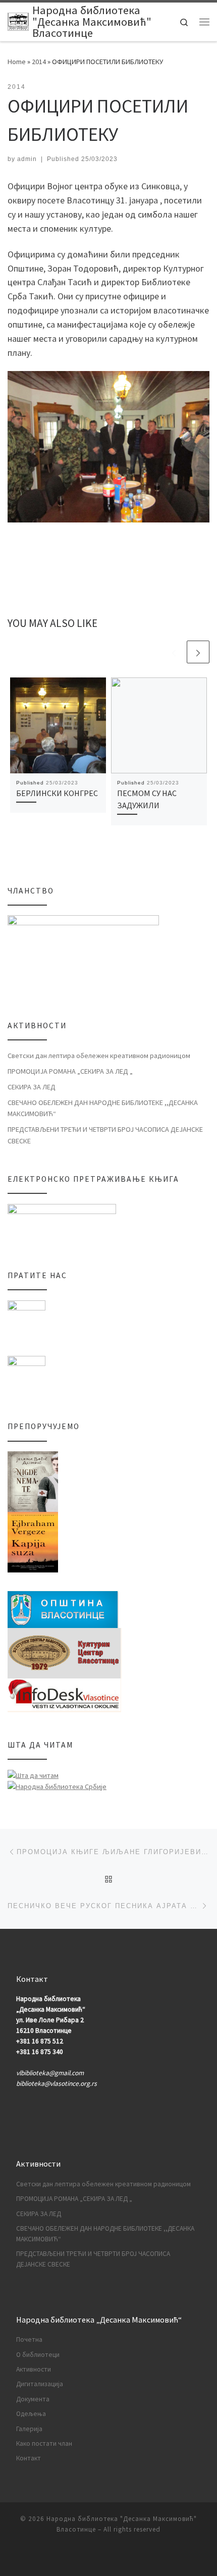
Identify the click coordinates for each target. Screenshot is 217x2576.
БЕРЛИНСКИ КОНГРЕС (57, 793)
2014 (39, 62)
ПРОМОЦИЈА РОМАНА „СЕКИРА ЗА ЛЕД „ (70, 1071)
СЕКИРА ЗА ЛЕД (32, 1087)
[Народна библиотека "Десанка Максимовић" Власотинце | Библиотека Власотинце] (18, 22)
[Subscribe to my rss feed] (108, 2557)
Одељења (31, 2414)
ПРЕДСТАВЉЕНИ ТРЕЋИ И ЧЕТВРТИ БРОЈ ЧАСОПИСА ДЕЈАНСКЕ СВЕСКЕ (105, 1135)
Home (17, 62)
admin (27, 159)
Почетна (29, 2340)
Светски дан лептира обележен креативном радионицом (99, 1056)
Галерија (29, 2429)
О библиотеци (38, 2355)
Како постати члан (44, 2443)
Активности (34, 2369)
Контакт (29, 2458)
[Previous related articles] (174, 652)
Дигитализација (40, 2384)
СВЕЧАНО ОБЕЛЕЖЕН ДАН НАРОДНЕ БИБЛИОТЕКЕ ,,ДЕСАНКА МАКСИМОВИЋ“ (103, 1108)
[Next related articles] (198, 652)
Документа (33, 2399)
